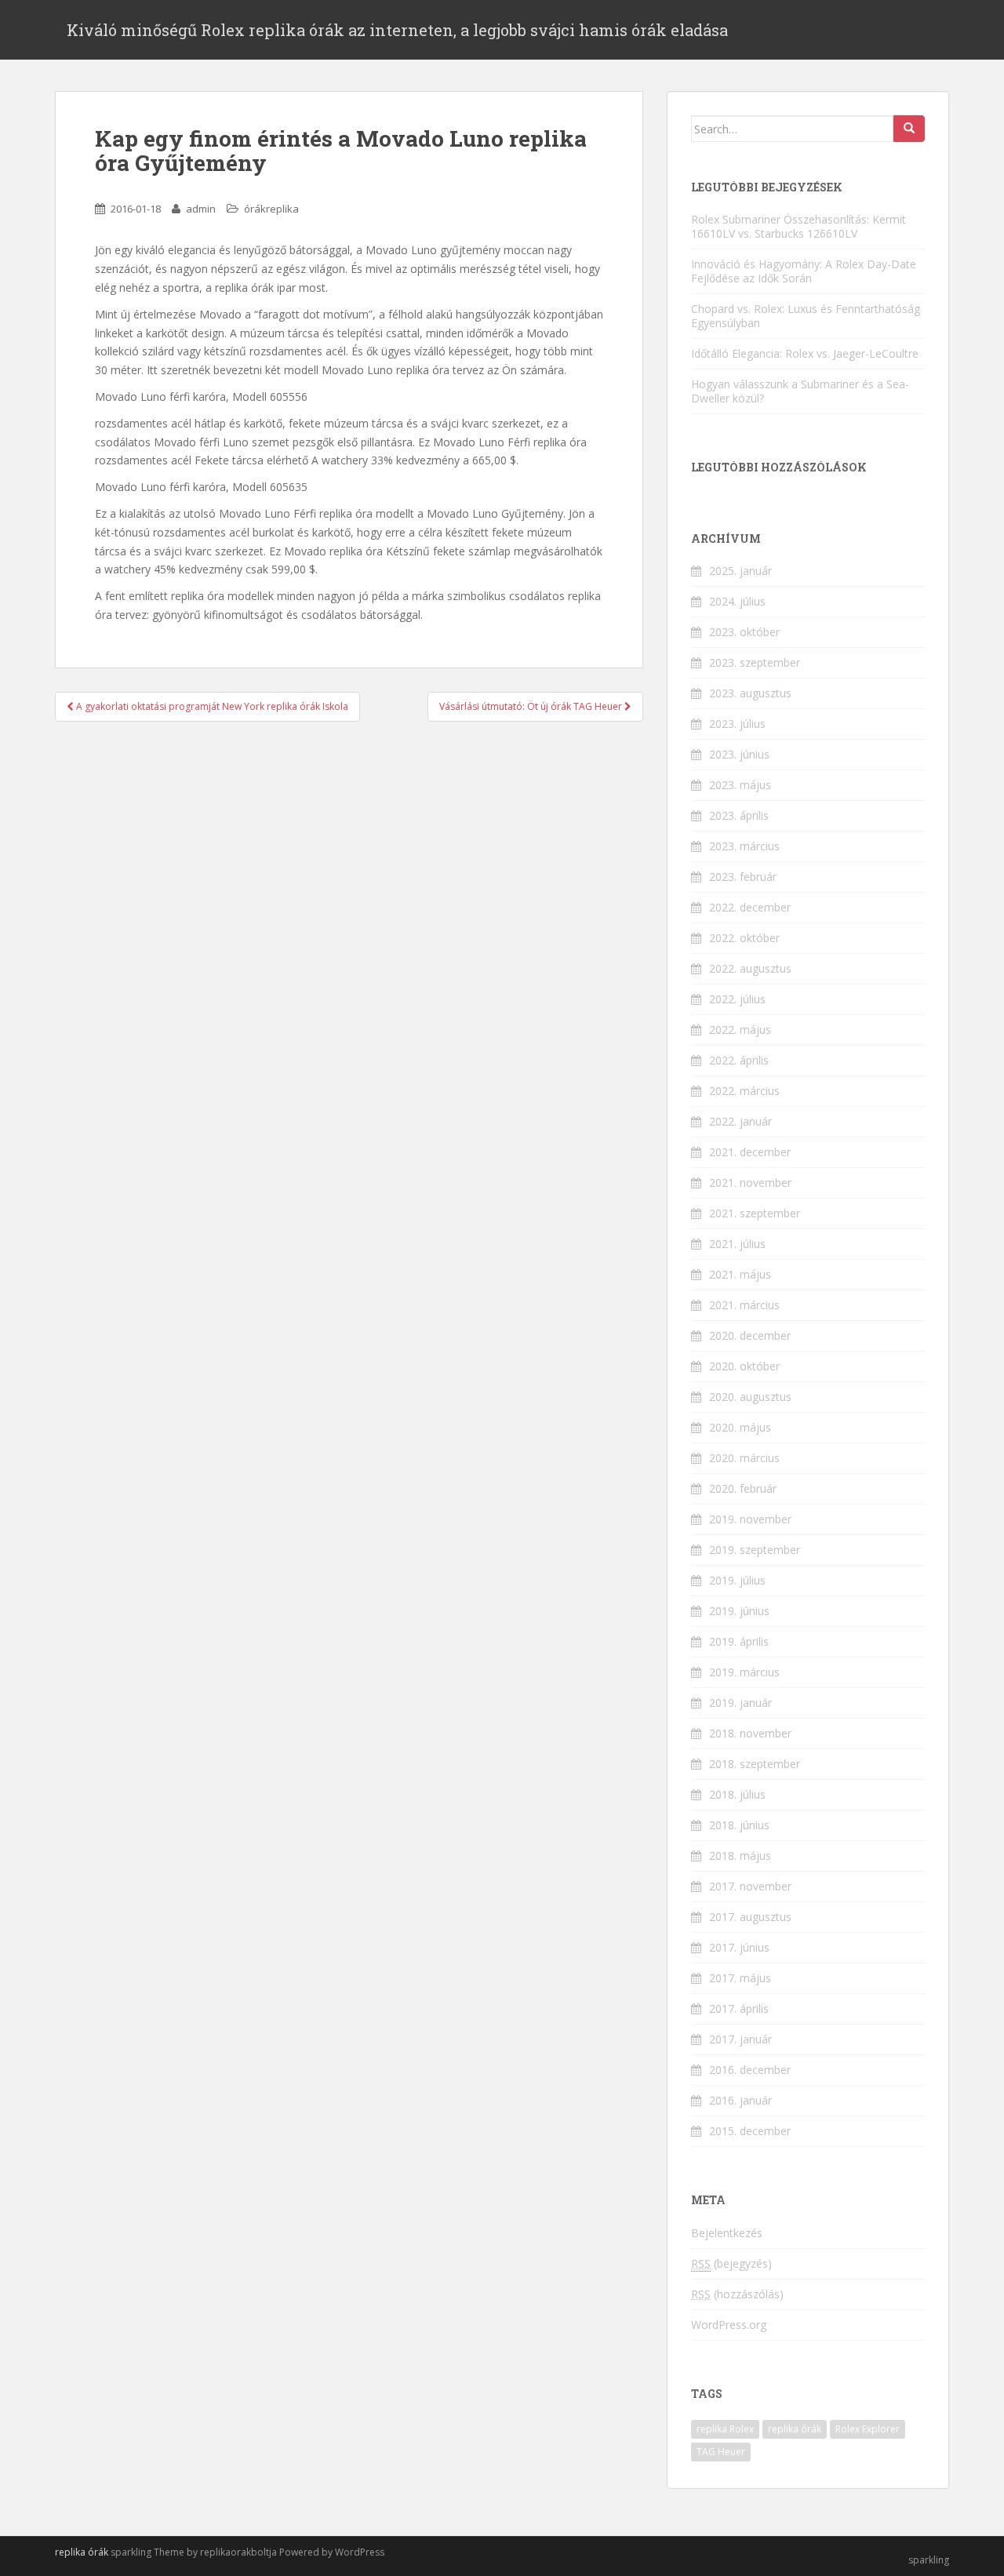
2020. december (750, 1335)
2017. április (739, 2008)
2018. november (750, 1733)
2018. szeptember (755, 1764)
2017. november (750, 1886)
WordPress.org (729, 2325)
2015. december (750, 2131)
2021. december (750, 1152)
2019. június (739, 1611)
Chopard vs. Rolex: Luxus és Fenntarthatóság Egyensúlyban (806, 316)
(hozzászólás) (737, 2294)
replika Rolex (725, 2429)
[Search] (909, 129)
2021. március (744, 1305)
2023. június (739, 754)
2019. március (744, 1672)
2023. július (737, 724)
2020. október (744, 1366)
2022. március (744, 1091)
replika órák (795, 2429)
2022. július (737, 999)
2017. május (740, 1978)
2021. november (750, 1182)
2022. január (740, 1121)
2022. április (739, 1060)
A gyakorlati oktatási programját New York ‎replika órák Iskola (211, 706)
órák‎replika (271, 209)
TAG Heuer (721, 2452)
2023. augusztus (750, 693)
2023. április (739, 815)
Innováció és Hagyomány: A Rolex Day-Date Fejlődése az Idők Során (804, 271)
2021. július (737, 1244)
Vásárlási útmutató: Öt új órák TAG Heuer (532, 706)
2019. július (737, 1580)
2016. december (750, 2070)
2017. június (739, 1947)
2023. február (743, 877)
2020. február (743, 1488)
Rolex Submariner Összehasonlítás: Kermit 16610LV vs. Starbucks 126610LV (798, 226)
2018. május (740, 1856)
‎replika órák (82, 2552)
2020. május (740, 1427)
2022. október (744, 938)
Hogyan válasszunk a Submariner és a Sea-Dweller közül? (800, 391)
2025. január (740, 571)
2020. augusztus (750, 1397)
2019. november (750, 1519)
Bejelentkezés (727, 2233)
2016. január (740, 2100)
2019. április (739, 1641)
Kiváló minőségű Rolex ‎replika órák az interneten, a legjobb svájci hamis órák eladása (397, 30)
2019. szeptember (755, 1550)
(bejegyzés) (731, 2263)
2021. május (740, 1274)
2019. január (740, 1703)
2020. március (744, 1458)
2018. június (739, 1825)
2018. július (737, 1794)
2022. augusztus (750, 968)
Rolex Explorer (868, 2429)
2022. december (750, 907)
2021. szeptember (755, 1213)
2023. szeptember (755, 662)
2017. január (740, 2039)
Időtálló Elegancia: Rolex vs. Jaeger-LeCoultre (805, 353)
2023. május (740, 785)
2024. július (737, 601)
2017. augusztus (750, 1917)
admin (201, 209)
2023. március (744, 846)
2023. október (744, 632)
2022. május (740, 1030)
